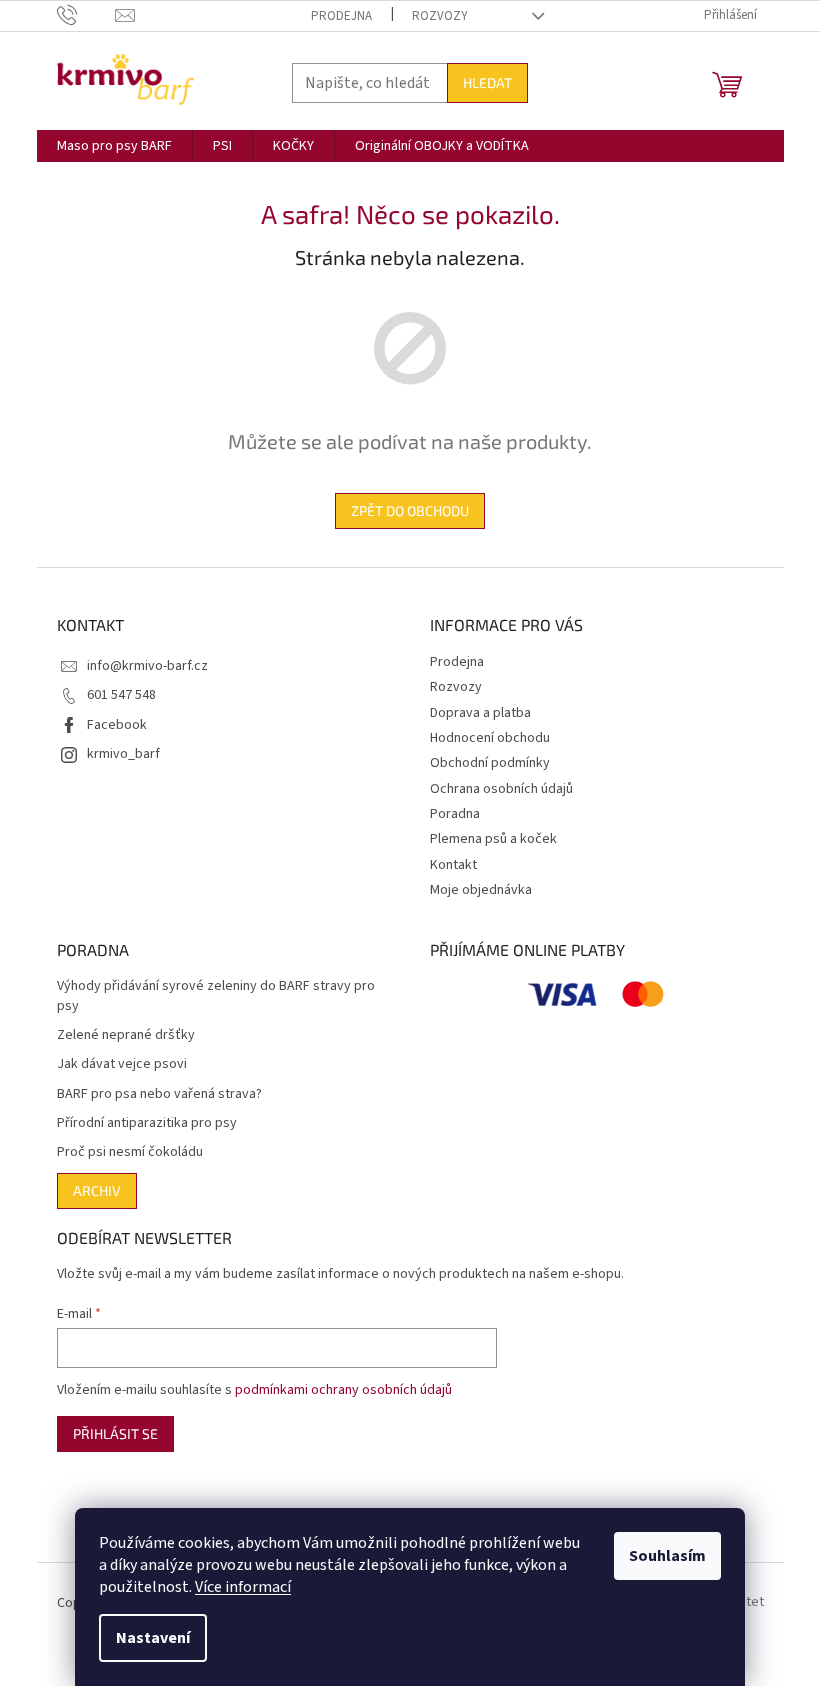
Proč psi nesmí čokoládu (130, 1152)
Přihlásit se (115, 1433)
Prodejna (341, 16)
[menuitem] (114, 146)
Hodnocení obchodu (490, 738)
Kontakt (453, 865)
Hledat (487, 82)
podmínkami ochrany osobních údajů (343, 1390)
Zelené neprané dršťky (126, 1035)
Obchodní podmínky (490, 763)
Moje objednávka (481, 890)
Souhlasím (667, 1556)
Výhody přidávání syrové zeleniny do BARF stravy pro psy (216, 996)
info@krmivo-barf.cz (147, 666)
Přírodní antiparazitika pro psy (147, 1123)
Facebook (117, 725)
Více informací (243, 1587)
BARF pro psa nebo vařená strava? (159, 1094)
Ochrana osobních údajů (501, 789)
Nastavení (153, 1638)
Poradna (455, 814)
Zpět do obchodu (410, 510)
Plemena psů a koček (493, 839)
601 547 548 (121, 695)
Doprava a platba (480, 713)
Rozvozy (440, 16)
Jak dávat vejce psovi (122, 1064)
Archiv (97, 1190)
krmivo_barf (123, 754)
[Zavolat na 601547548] (86, 15)
